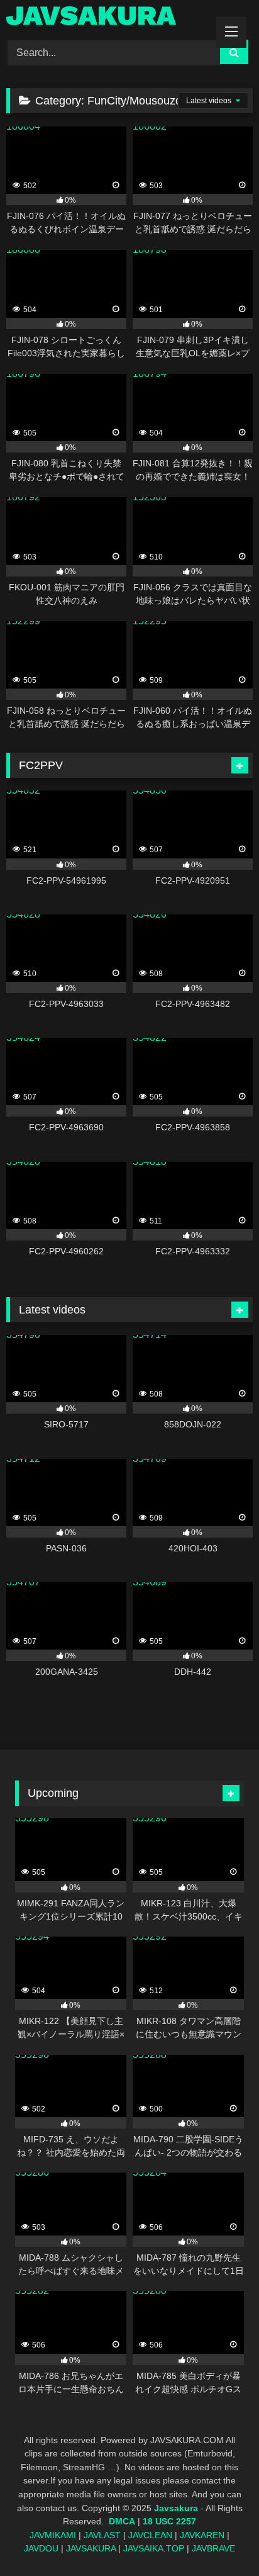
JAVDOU (41, 2548)
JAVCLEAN (150, 2535)
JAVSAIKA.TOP (154, 2548)
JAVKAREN (202, 2535)
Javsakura (176, 2508)
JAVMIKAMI (53, 2535)
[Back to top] (220, 2539)
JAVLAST (102, 2535)
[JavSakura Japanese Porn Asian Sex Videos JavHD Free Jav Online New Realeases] (106, 18)
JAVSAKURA (91, 2548)
